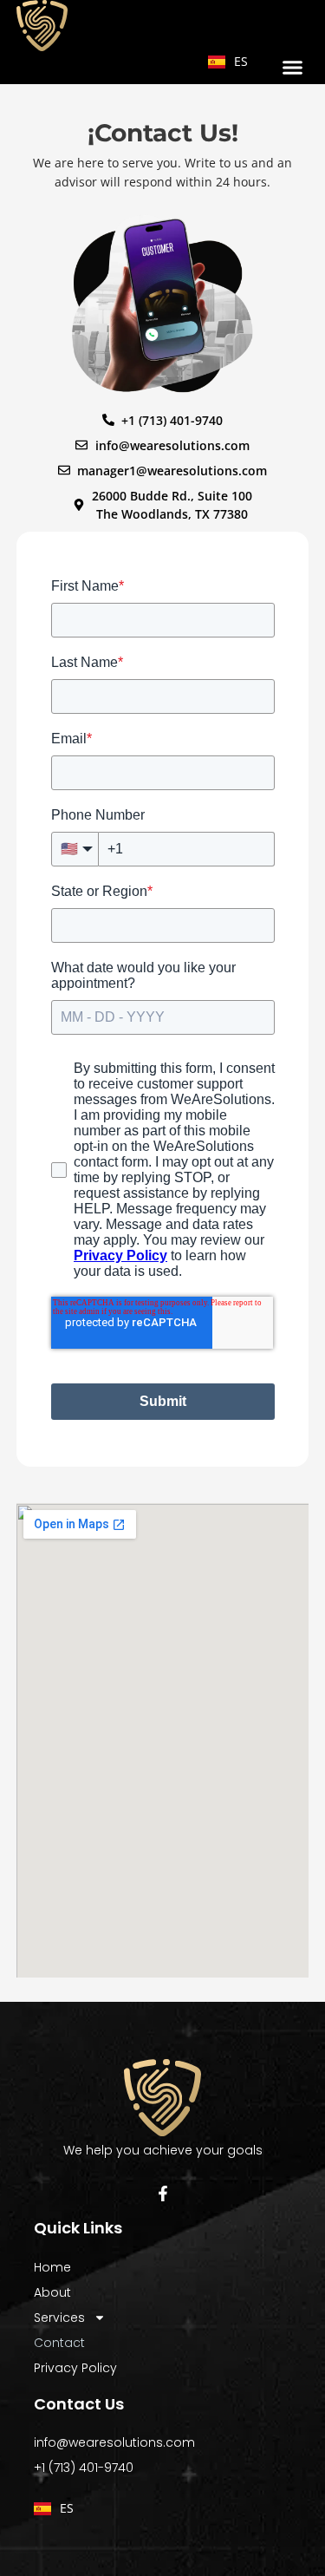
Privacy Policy (75, 2368)
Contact (59, 2343)
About (52, 2292)
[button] (293, 68)
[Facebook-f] (163, 2194)
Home (52, 2267)
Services (59, 2318)
